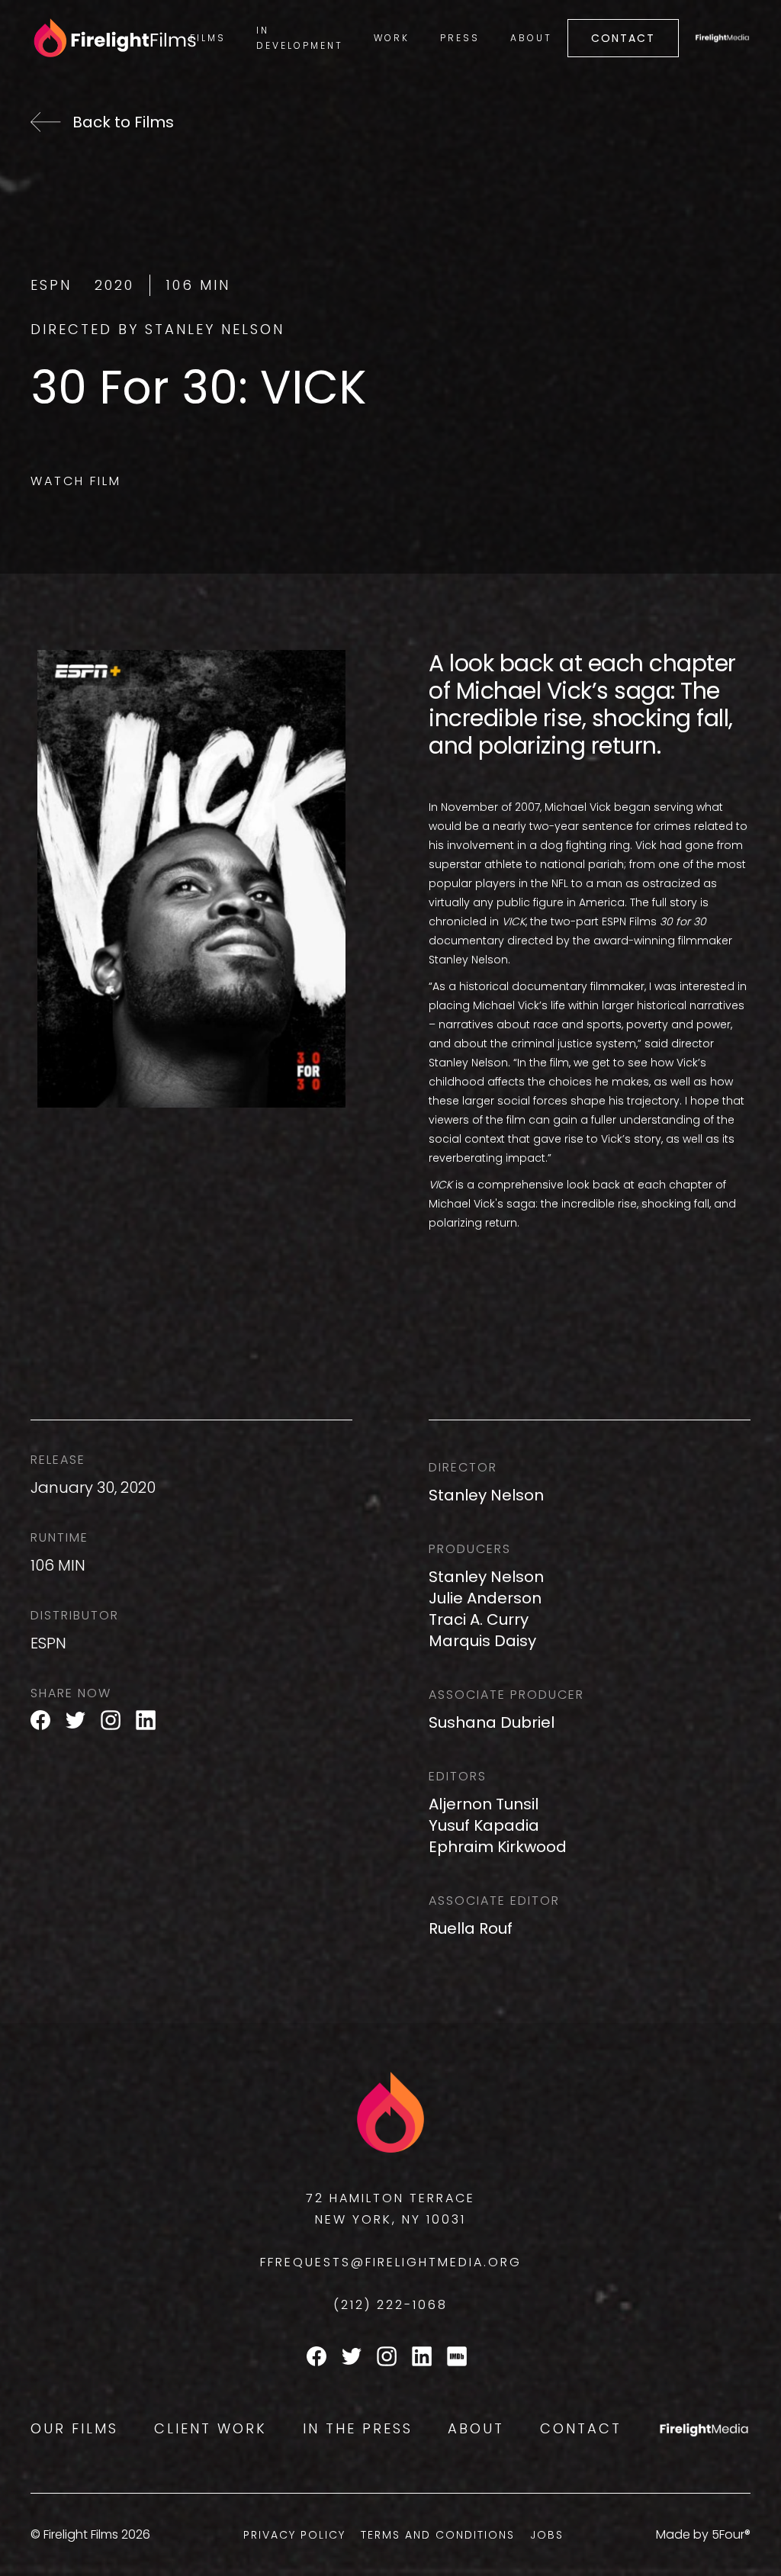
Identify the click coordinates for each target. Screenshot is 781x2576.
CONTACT (623, 38)
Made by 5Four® (703, 2534)
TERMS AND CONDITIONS (438, 2535)
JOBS (547, 2535)
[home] (103, 39)
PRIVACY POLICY (294, 2535)
